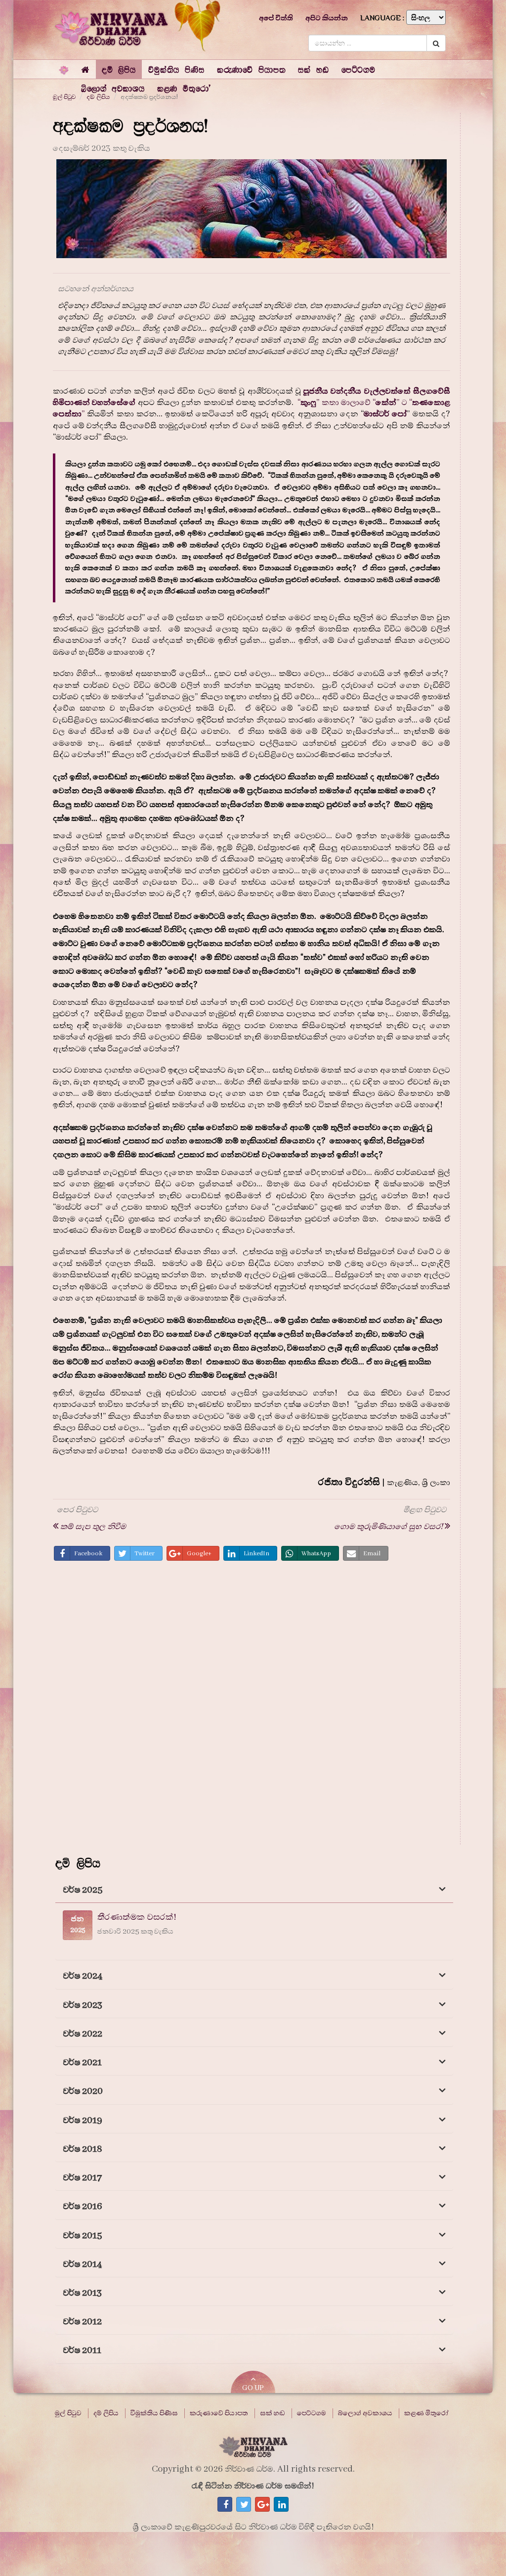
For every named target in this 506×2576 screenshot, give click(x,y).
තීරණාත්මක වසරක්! (137, 1917)
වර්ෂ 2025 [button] (83, 1890)
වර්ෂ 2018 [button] (83, 2149)
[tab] (254, 1889)
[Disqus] (252, 1706)
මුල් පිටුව (68, 2413)
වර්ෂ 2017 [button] (82, 2178)
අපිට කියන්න (327, 18)
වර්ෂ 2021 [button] (82, 2062)
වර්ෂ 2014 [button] (83, 2264)
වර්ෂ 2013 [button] (82, 2293)
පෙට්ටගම (312, 2413)
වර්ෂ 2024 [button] (83, 1976)
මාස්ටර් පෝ (385, 414)
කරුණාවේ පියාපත (219, 2413)
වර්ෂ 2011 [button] (82, 2350)
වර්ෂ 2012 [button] (82, 2322)
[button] (119, 69)
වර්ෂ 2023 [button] (83, 2005)
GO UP (253, 2388)
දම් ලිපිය (106, 2413)
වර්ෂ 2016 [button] (83, 2206)
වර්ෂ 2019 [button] (83, 2120)
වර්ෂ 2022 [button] (83, 2034)
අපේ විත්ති (276, 18)
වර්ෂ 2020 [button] (83, 2091)
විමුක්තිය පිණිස (154, 2413)
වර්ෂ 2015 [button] (83, 2236)
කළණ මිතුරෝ (426, 2413)
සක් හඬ (273, 2413)
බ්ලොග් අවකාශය (365, 2413)
